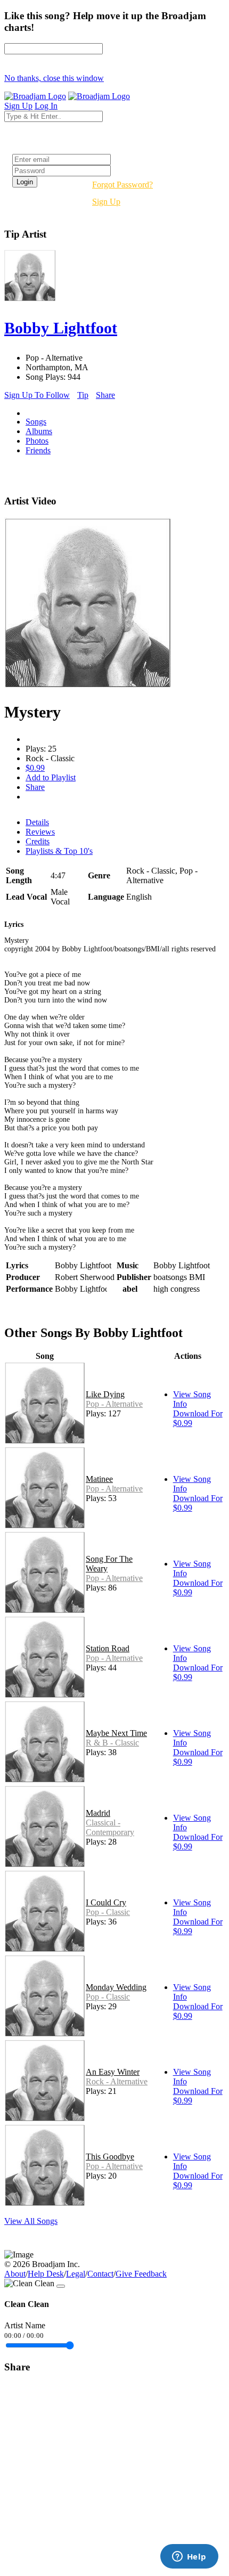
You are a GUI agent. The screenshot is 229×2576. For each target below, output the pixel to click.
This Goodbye (110, 2157)
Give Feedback (141, 2274)
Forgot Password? (122, 185)
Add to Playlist (51, 777)
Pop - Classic (108, 1912)
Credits (38, 841)
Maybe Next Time (116, 1733)
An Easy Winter (113, 2072)
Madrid (98, 1813)
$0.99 (35, 768)
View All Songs (31, 2221)
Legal (76, 2274)
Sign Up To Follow (37, 395)
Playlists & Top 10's (59, 851)
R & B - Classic (112, 1743)
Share (105, 395)
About (15, 2274)
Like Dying (105, 1394)
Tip (83, 395)
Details (37, 822)
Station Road (108, 1648)
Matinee (99, 1479)
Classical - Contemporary (110, 1827)
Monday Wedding (116, 1987)
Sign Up (106, 202)
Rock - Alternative (117, 2081)
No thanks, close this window (54, 78)
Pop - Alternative (114, 1404)
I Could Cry (106, 1902)
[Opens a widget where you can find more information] (189, 2557)
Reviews (40, 832)
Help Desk (46, 2274)
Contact (100, 2274)
